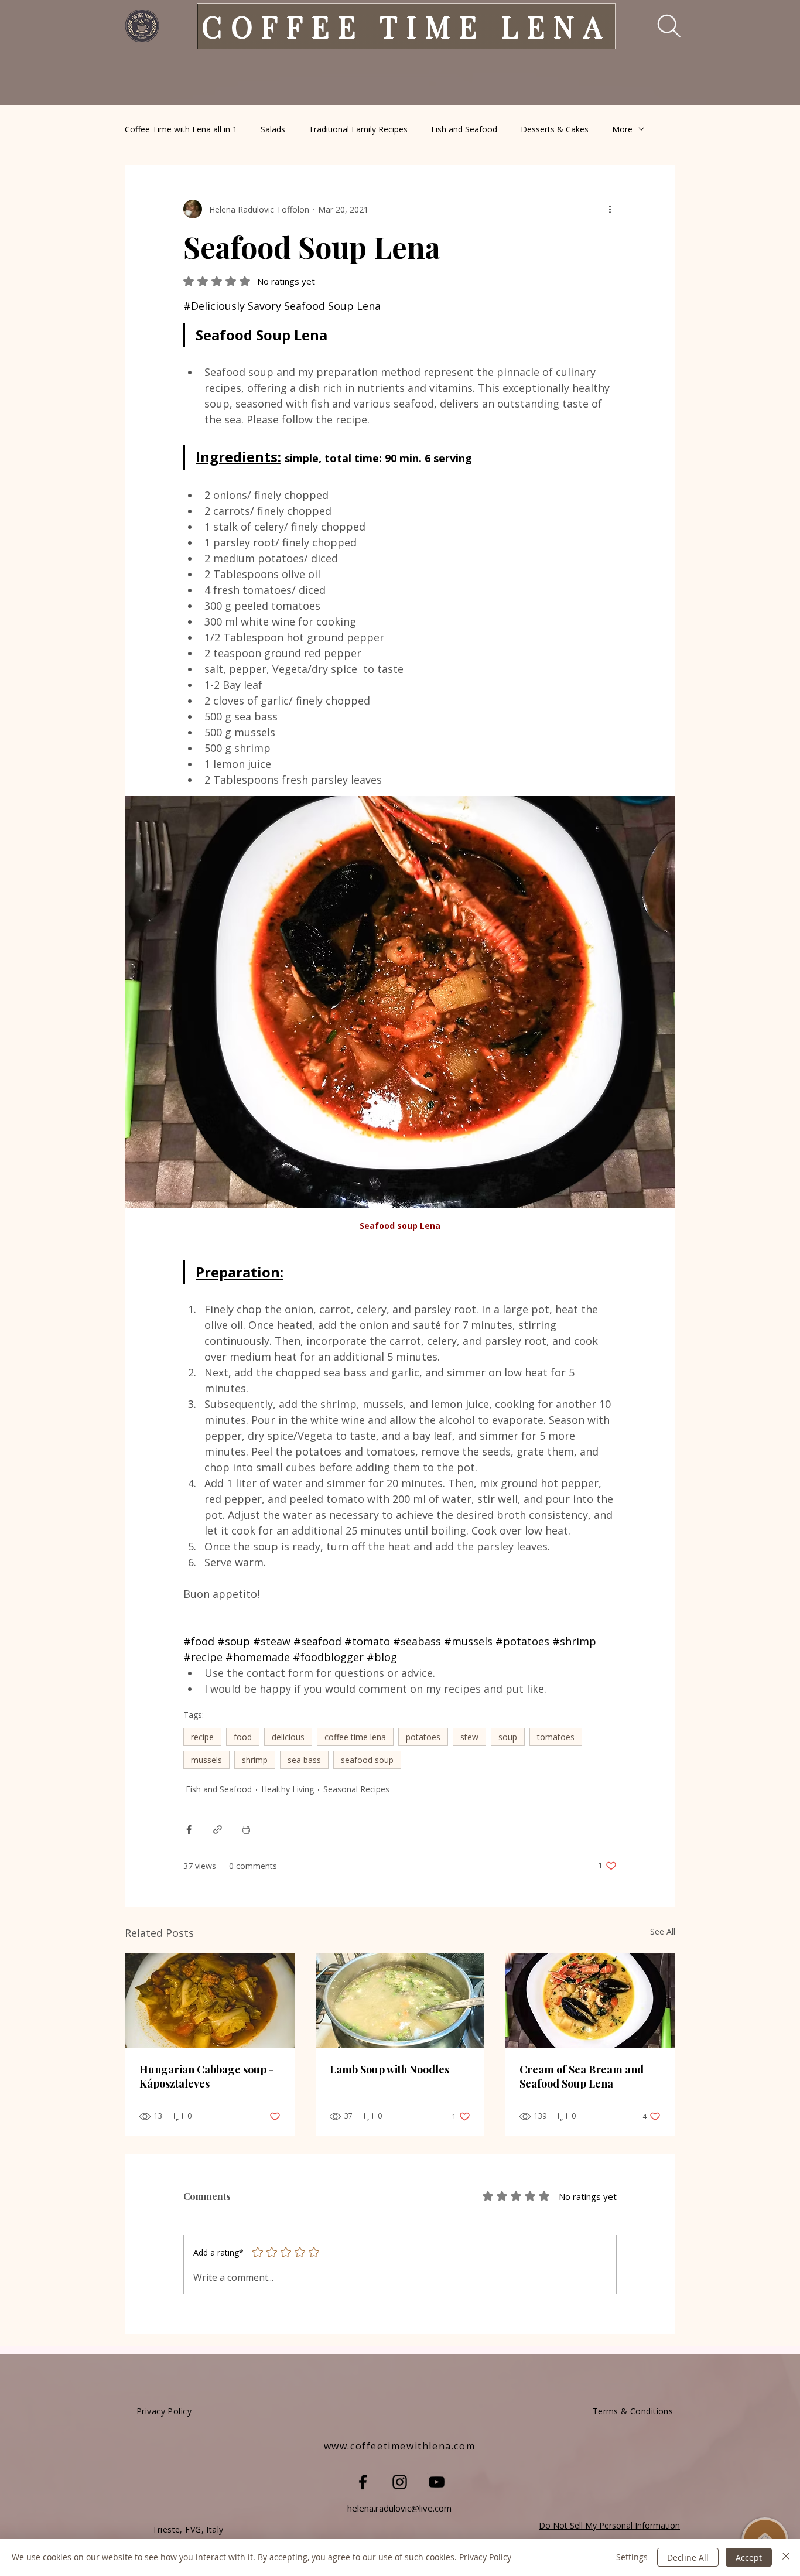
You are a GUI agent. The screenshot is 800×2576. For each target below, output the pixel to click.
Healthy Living (288, 1789)
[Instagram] (400, 2482)
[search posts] (661, 26)
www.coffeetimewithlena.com (400, 2446)
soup (508, 1737)
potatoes (423, 1737)
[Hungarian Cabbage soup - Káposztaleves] (210, 2001)
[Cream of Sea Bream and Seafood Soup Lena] (590, 2001)
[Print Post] (246, 1829)
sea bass (304, 1760)
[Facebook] (363, 2482)
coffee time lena (355, 1737)
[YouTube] (437, 2482)
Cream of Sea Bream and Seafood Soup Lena (582, 2076)
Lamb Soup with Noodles (389, 2069)
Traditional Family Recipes (358, 129)
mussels (206, 1760)
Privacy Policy (485, 2557)
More (622, 129)
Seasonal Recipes (356, 1789)
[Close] (786, 2557)
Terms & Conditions (633, 2411)
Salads (273, 129)
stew (469, 1737)
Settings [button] (632, 2557)
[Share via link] (218, 1829)
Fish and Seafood (464, 129)
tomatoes (556, 1737)
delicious (288, 1737)
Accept (749, 2558)
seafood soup (367, 1760)
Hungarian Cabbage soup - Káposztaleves (207, 2076)
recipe (202, 1737)
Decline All (688, 2558)
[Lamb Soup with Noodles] (400, 2001)
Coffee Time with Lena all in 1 (181, 129)
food (243, 1737)
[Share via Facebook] (189, 1829)
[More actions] (610, 209)
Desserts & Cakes (555, 129)
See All (663, 1931)
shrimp (255, 1760)
